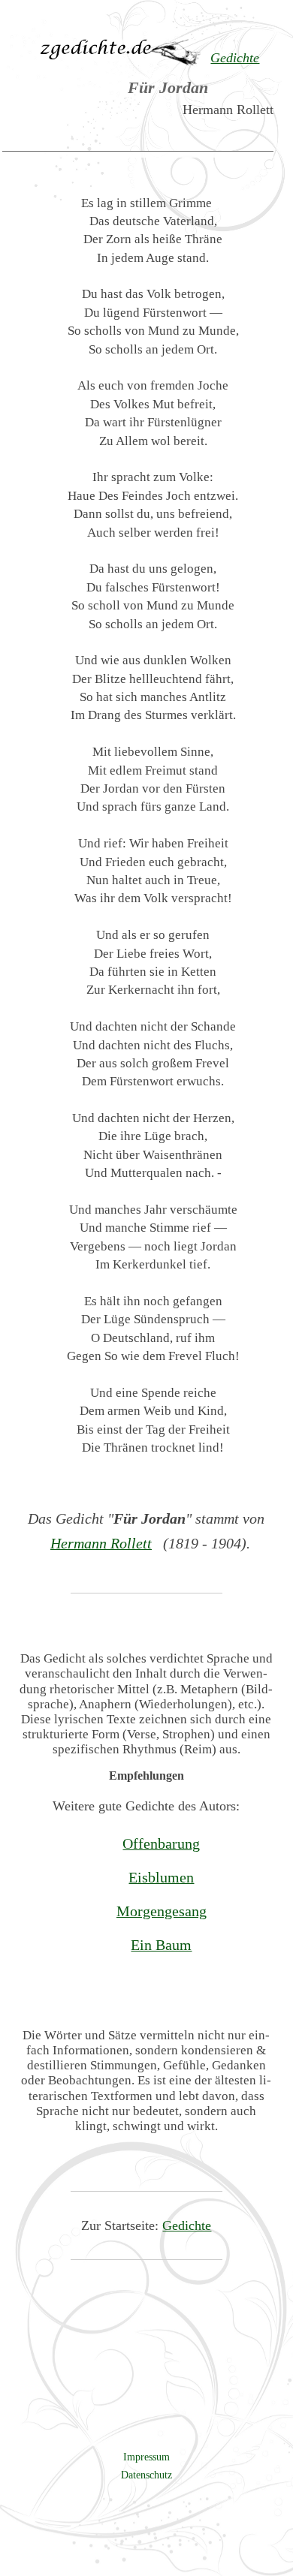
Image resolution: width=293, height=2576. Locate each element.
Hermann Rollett (101, 1543)
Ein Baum (161, 1945)
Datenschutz (146, 2475)
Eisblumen (161, 1877)
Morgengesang (162, 1911)
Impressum (146, 2457)
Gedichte (187, 2225)
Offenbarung (161, 1843)
